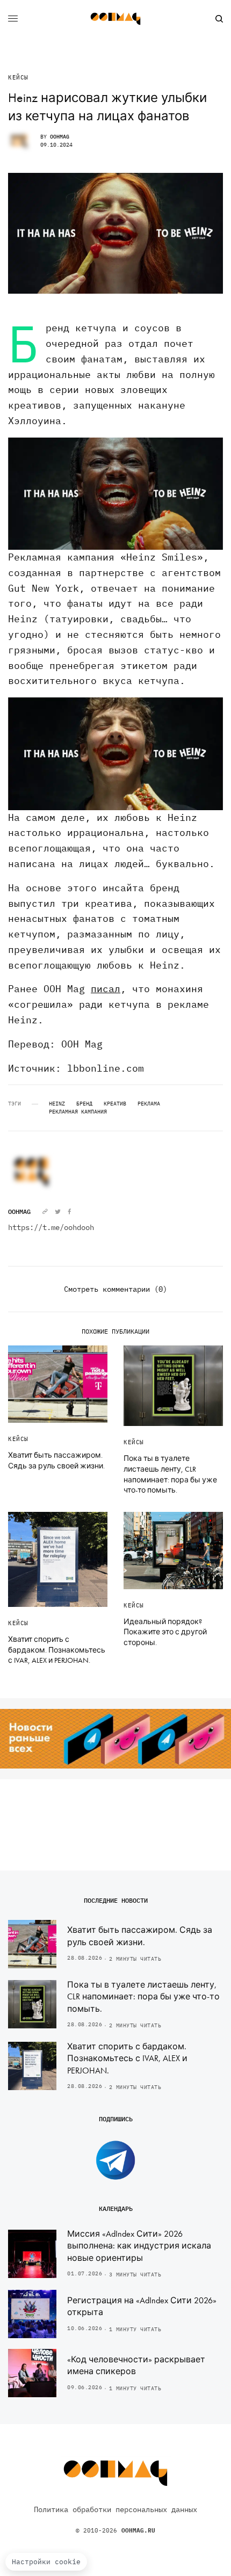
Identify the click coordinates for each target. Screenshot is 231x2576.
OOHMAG (60, 137)
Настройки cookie (46, 2562)
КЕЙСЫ (18, 78)
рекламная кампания (78, 1112)
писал (106, 989)
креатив (115, 1104)
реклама (149, 1104)
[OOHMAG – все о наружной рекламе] (115, 19)
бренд (84, 1104)
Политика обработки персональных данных (115, 2509)
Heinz (57, 1104)
